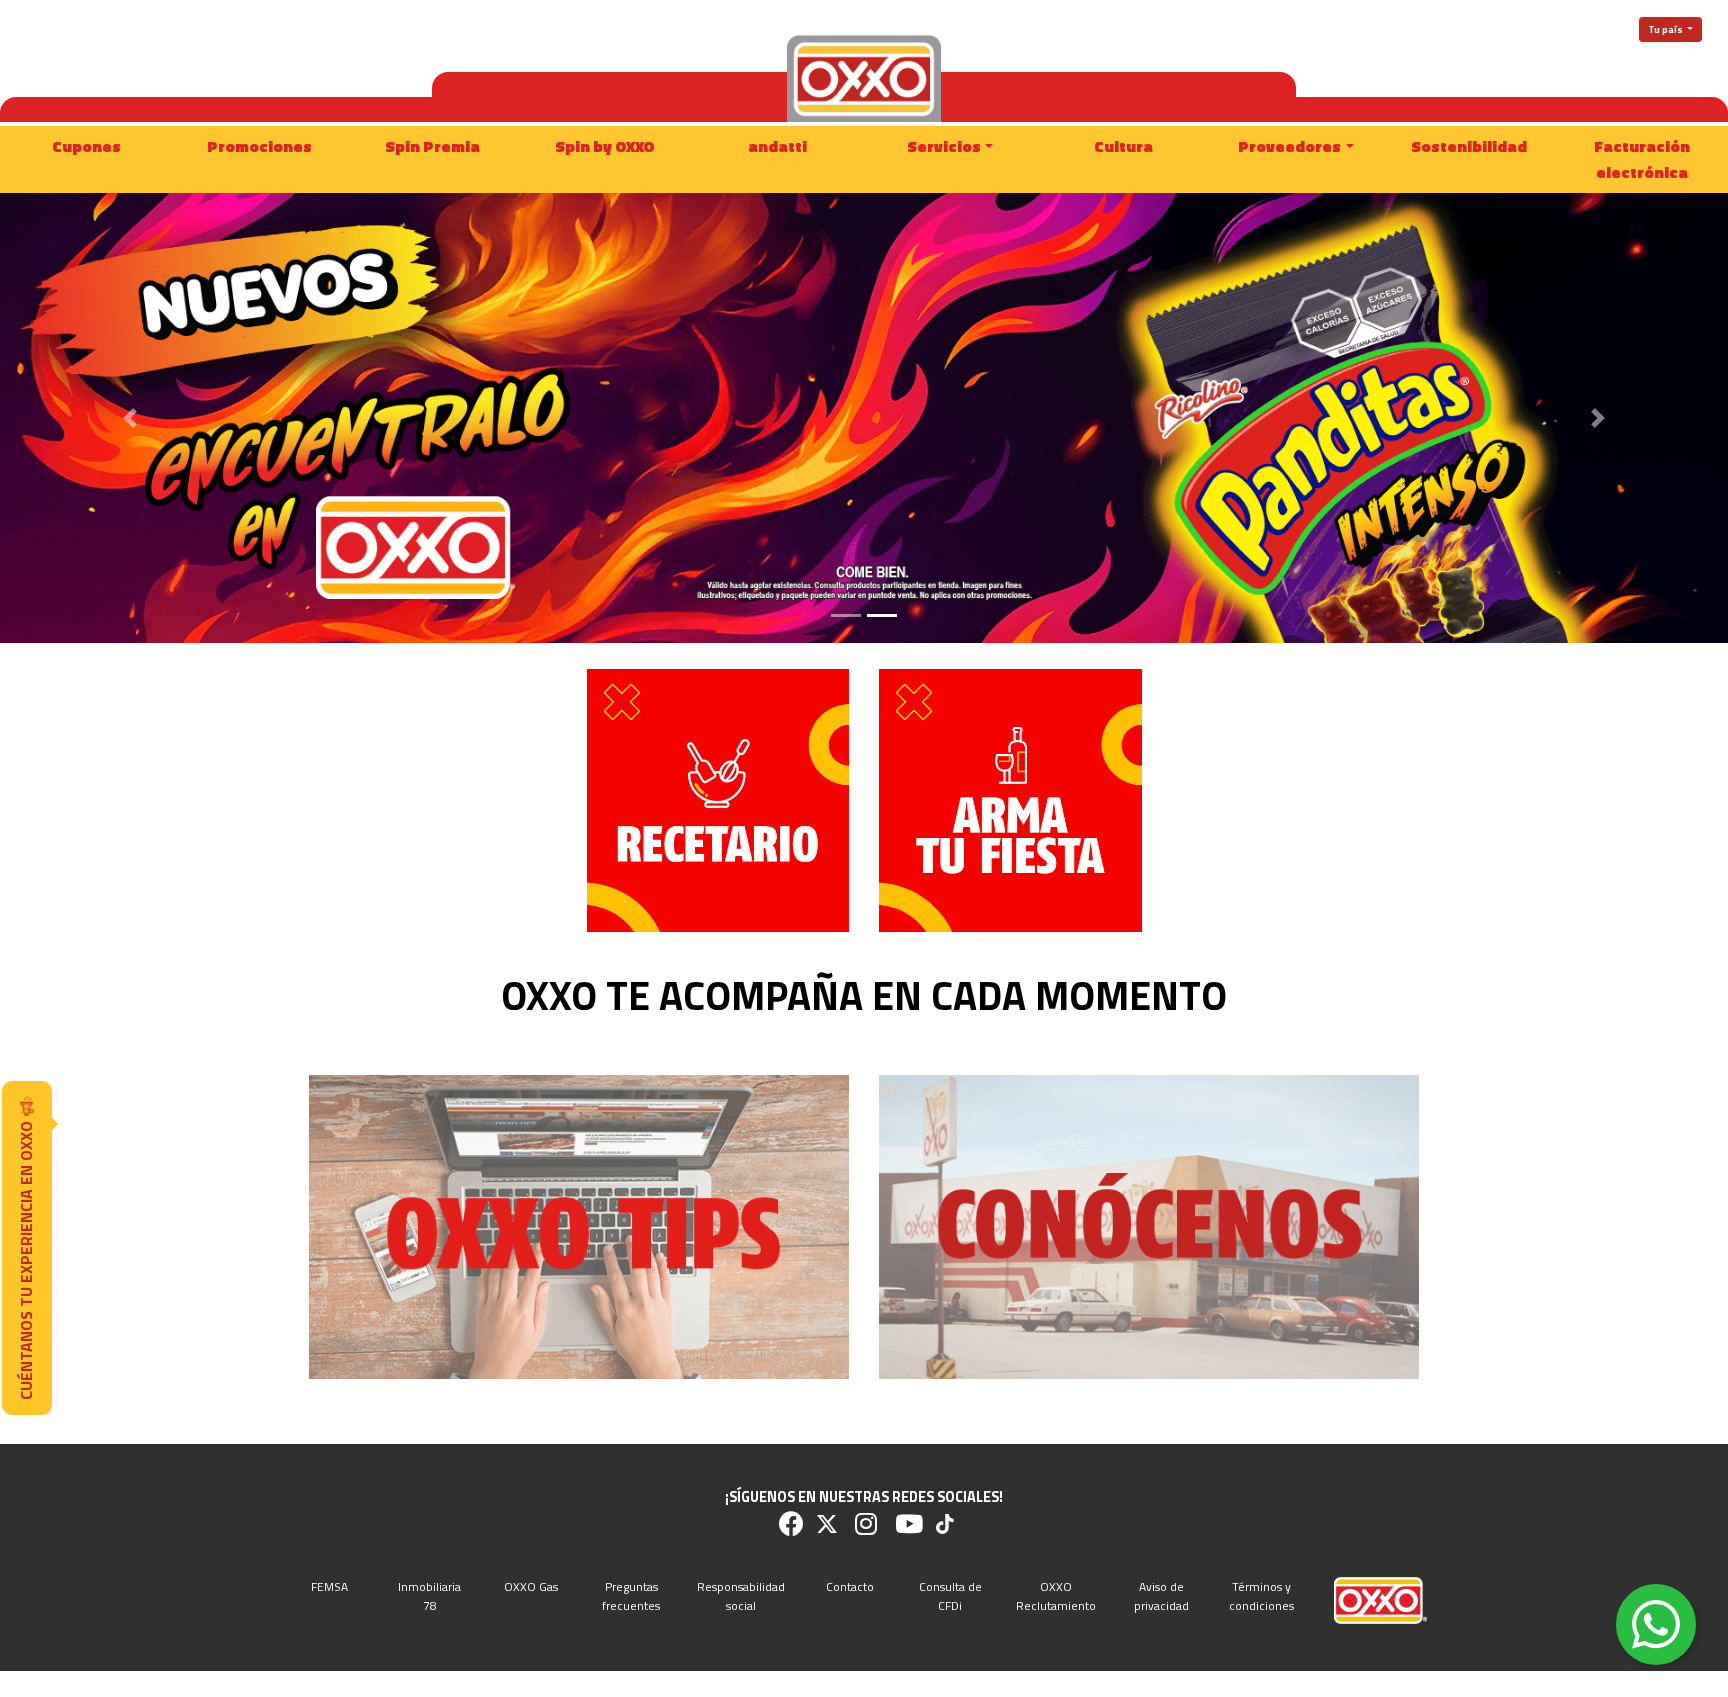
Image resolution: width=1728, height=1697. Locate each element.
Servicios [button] (944, 146)
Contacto (850, 1586)
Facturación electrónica (1642, 159)
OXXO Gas (531, 1586)
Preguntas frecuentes (631, 1596)
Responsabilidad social (741, 1596)
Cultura (1123, 146)
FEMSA (329, 1586)
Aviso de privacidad (1161, 1596)
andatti (777, 146)
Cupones (86, 146)
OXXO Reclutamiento (1056, 1596)
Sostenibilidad (1469, 146)
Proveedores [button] (1289, 146)
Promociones (259, 146)
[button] (129, 418)
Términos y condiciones (1261, 1596)
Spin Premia (432, 146)
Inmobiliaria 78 (429, 1596)
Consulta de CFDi (950, 1596)
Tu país (1666, 29)
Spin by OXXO (605, 146)
